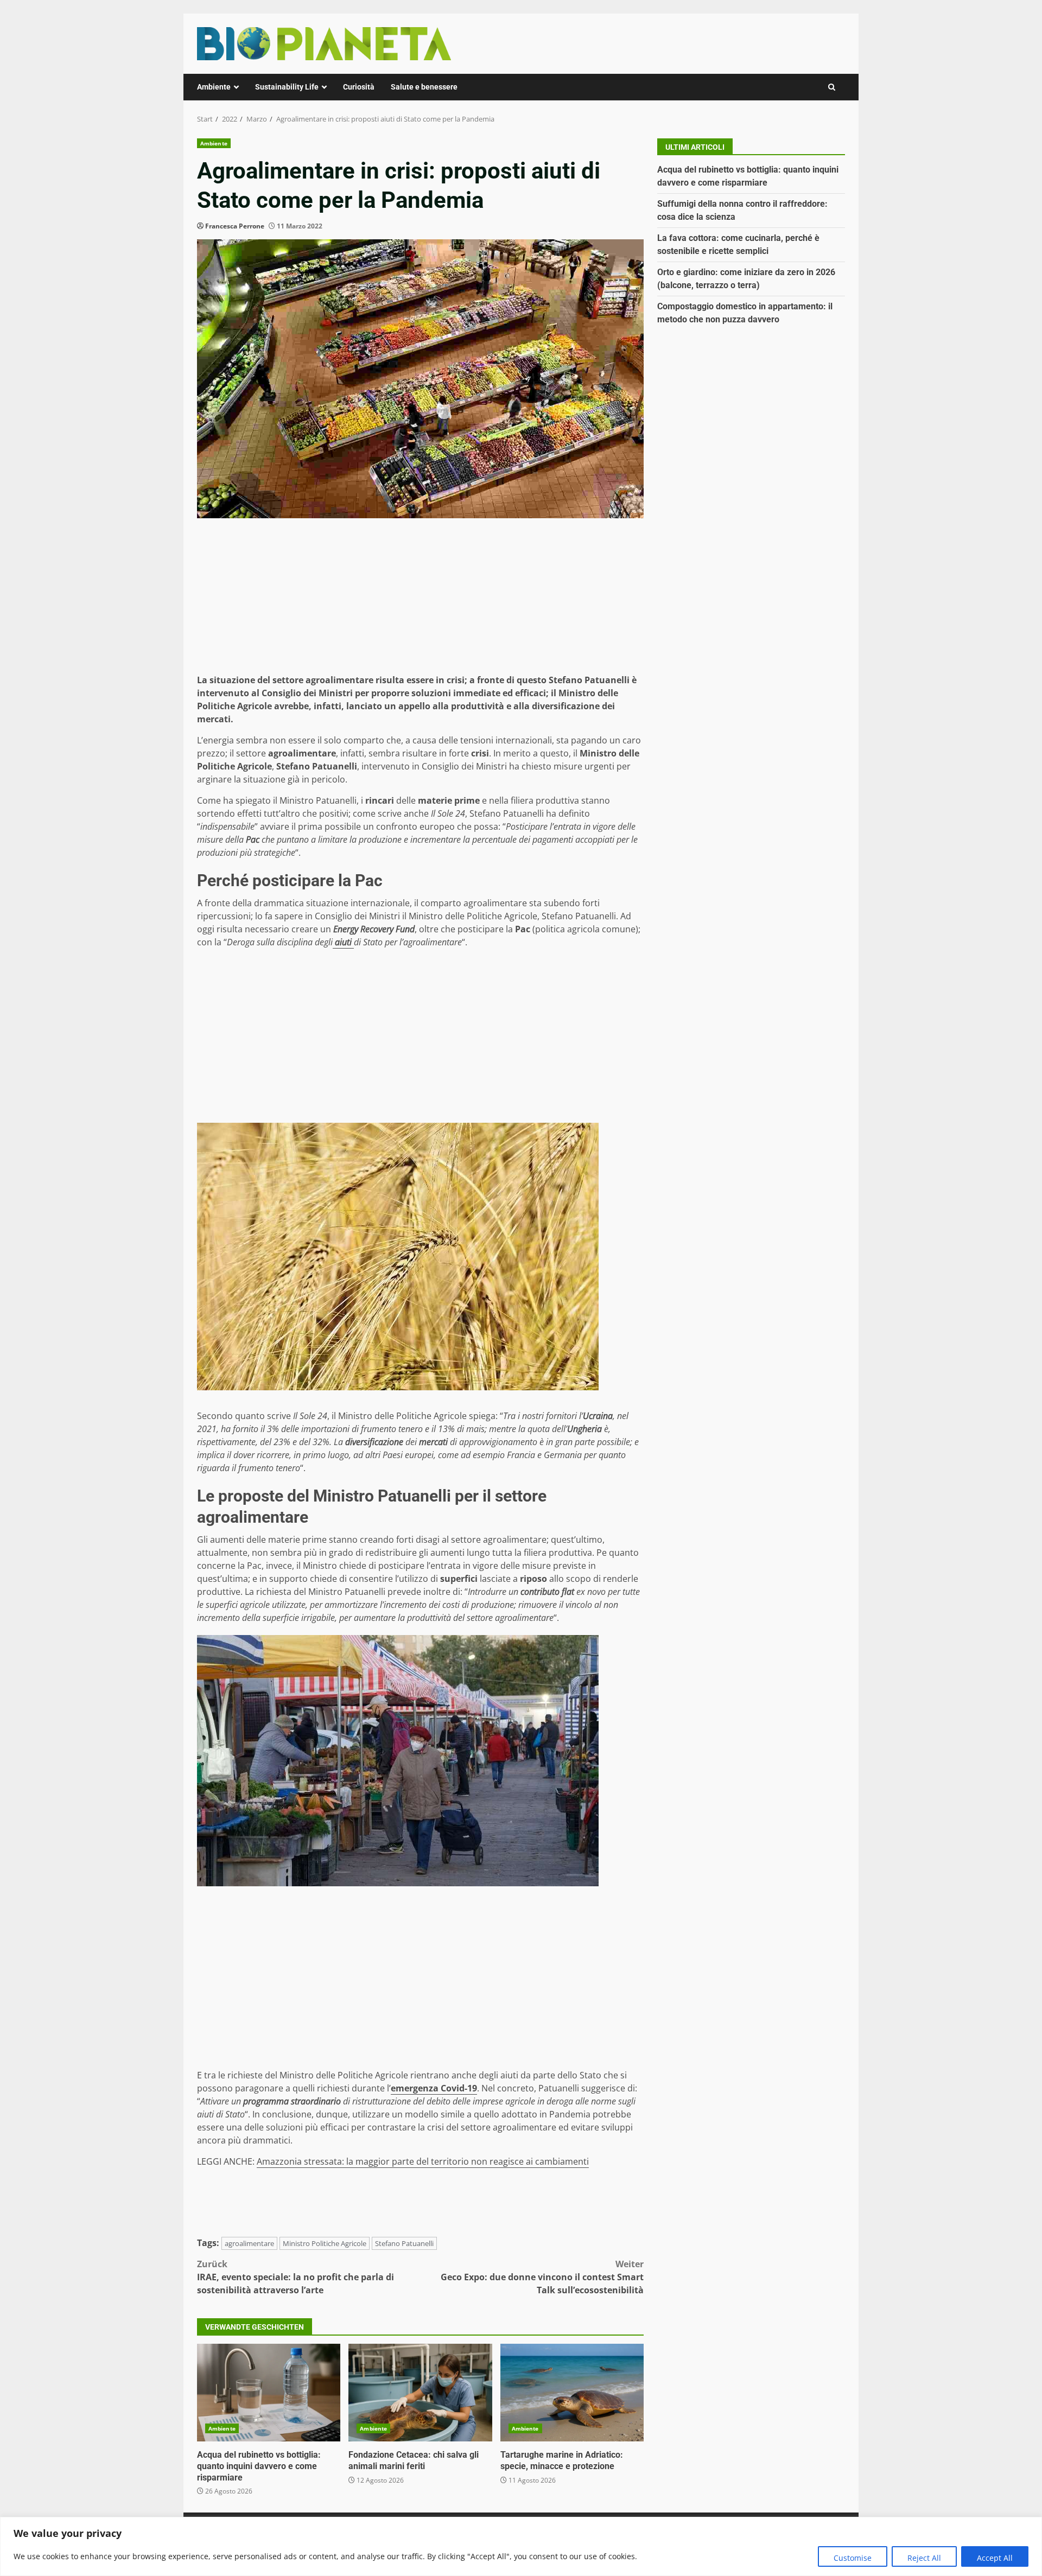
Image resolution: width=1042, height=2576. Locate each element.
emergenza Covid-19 (434, 2088)
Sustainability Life (287, 87)
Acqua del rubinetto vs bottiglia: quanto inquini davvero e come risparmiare (269, 2393)
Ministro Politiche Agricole (325, 2243)
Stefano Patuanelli (404, 2243)
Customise (853, 2558)
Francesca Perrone (235, 226)
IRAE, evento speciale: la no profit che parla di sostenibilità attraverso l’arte (296, 2277)
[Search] (832, 87)
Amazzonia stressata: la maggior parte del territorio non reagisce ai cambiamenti (423, 2161)
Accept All (995, 2558)
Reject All (924, 2558)
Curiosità (359, 87)
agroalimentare (249, 2243)
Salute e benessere (424, 87)
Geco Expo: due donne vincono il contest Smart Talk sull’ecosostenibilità (542, 2277)
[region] (521, 2546)
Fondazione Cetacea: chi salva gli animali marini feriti (420, 2393)
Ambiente (214, 87)
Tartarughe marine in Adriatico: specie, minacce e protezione (572, 2393)
